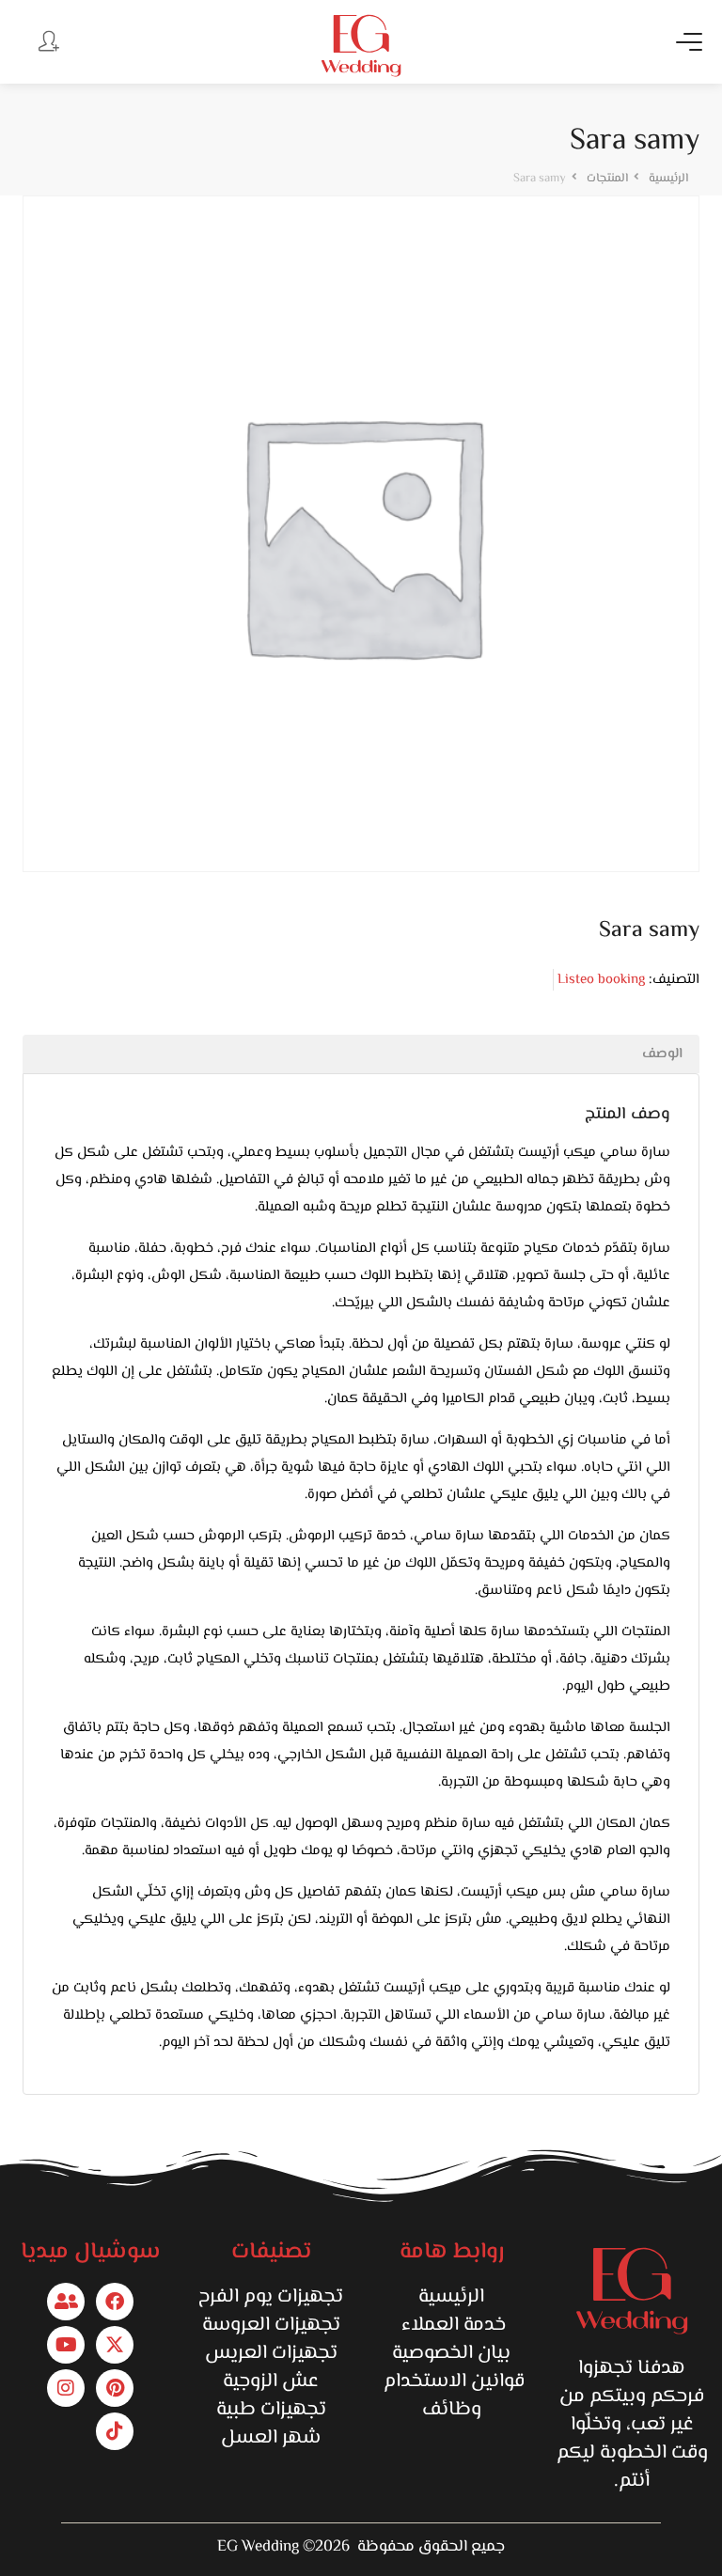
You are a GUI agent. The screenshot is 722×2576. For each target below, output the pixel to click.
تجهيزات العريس (271, 2353)
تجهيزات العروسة (271, 2325)
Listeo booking (601, 980)
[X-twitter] (115, 2345)
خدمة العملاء (451, 2325)
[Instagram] (66, 2388)
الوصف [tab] (662, 1054)
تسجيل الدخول (47, 40)
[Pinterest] (115, 2388)
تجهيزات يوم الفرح (271, 2297)
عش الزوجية (271, 2381)
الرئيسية (451, 2297)
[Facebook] (115, 2302)
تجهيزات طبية (271, 2410)
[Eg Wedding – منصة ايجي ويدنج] (361, 46)
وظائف (452, 2410)
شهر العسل (271, 2438)
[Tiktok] (115, 2431)
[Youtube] (66, 2345)
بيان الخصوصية (451, 2353)
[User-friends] (66, 2302)
